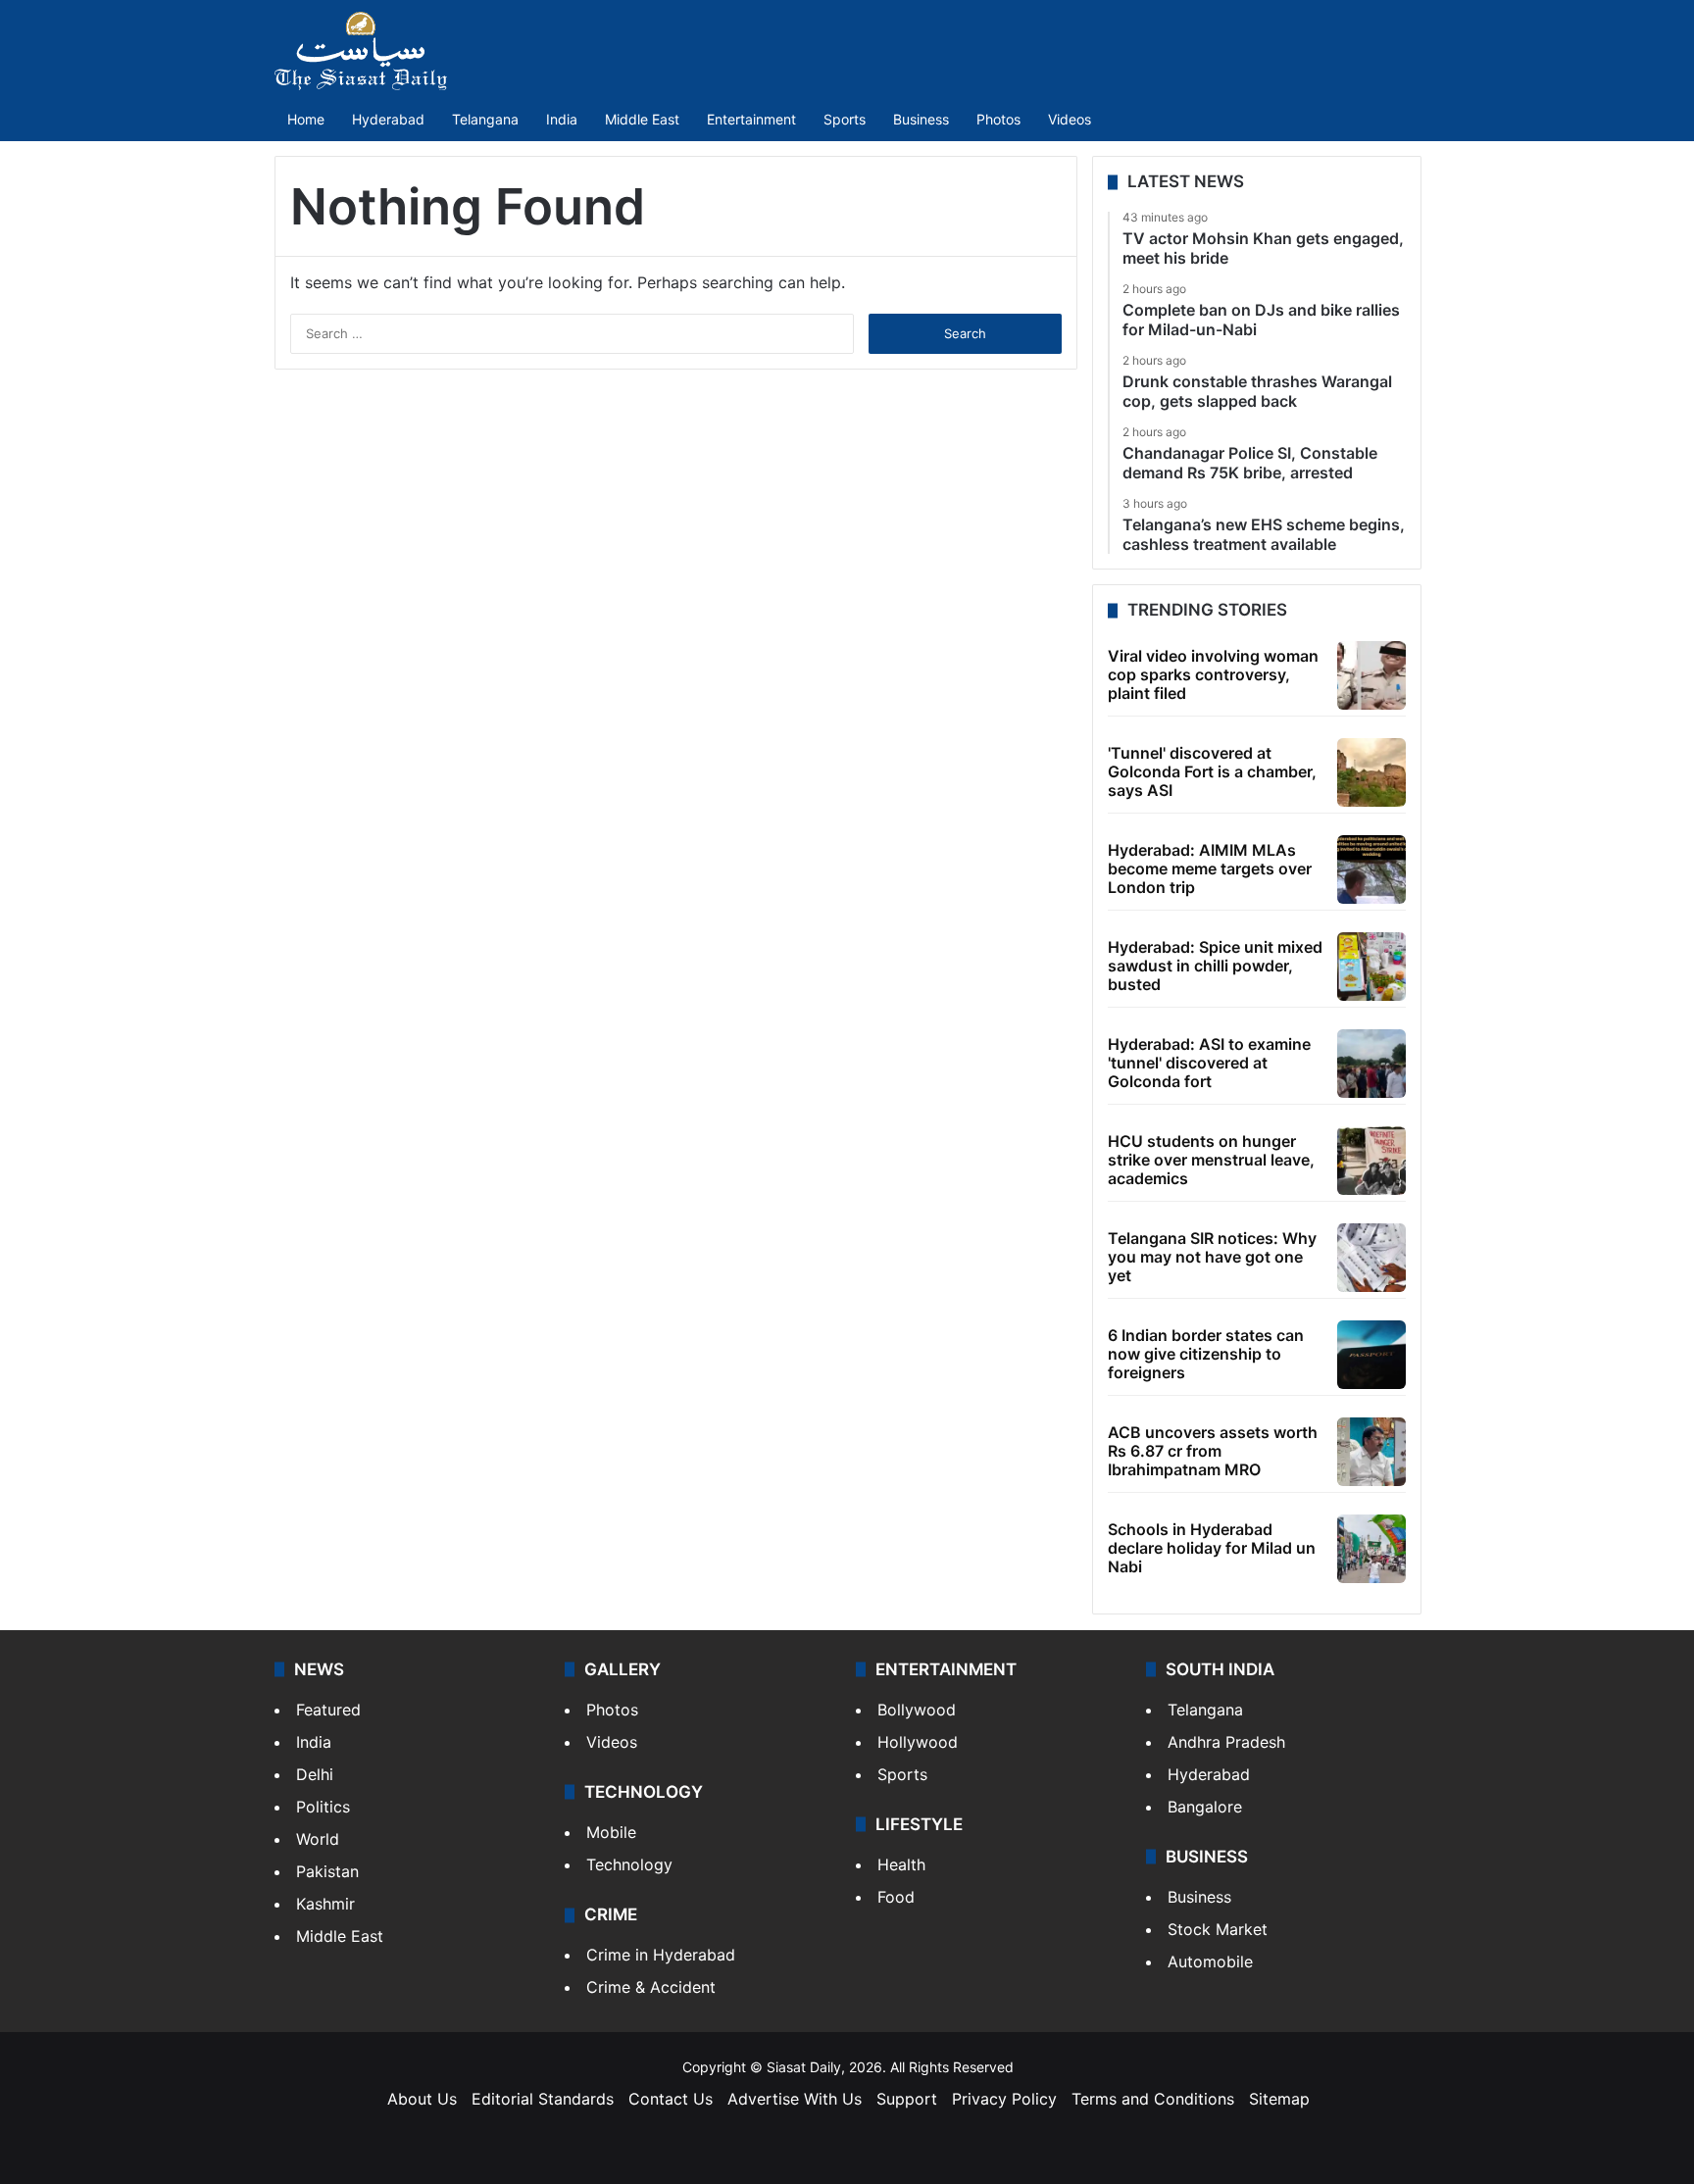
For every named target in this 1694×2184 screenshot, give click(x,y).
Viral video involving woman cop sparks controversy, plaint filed (1213, 674)
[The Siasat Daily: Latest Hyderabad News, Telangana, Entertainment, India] (361, 51)
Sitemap (1279, 2099)
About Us (422, 2099)
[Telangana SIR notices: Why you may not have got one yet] (1371, 1258)
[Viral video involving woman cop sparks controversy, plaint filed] (1371, 675)
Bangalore (1205, 1807)
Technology (629, 1864)
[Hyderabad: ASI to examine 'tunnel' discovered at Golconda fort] (1371, 1064)
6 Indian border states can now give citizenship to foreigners (1206, 1354)
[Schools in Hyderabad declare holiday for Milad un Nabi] (1371, 1549)
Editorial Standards (543, 2099)
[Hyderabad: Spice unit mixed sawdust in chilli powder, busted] (1371, 967)
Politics (323, 1807)
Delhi (315, 1774)
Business (921, 119)
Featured (328, 1710)
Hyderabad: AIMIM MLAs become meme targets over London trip (1210, 869)
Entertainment (751, 119)
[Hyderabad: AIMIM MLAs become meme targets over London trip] (1371, 869)
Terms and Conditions (1153, 2099)
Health (901, 1864)
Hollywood (918, 1742)
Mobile (611, 1832)
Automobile (1210, 1961)
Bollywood (917, 1710)
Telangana (485, 119)
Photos (998, 119)
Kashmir (325, 1904)
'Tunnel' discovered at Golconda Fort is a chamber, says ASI (1212, 771)
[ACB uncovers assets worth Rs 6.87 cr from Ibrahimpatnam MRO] (1371, 1452)
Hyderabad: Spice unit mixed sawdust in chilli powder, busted (1215, 966)
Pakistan (327, 1871)
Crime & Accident (651, 1987)
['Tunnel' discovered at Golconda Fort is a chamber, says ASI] (1371, 772)
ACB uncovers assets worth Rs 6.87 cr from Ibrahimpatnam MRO (1213, 1451)
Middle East (642, 119)
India (562, 119)
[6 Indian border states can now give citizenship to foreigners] (1371, 1355)
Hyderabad (388, 119)
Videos (1070, 119)
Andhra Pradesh (1226, 1742)
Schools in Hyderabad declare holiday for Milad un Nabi (1212, 1548)
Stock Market (1218, 1929)
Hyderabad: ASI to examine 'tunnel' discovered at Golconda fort (1209, 1063)
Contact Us (671, 2099)
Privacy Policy (1004, 2099)
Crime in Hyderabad (661, 1955)
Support (907, 2099)
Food (896, 1897)
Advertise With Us (795, 2099)
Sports (845, 119)
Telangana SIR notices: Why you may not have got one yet (1212, 1257)
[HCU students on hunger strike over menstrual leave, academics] (1371, 1161)
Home (306, 119)
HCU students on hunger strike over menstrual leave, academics (1211, 1160)
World (318, 1839)
